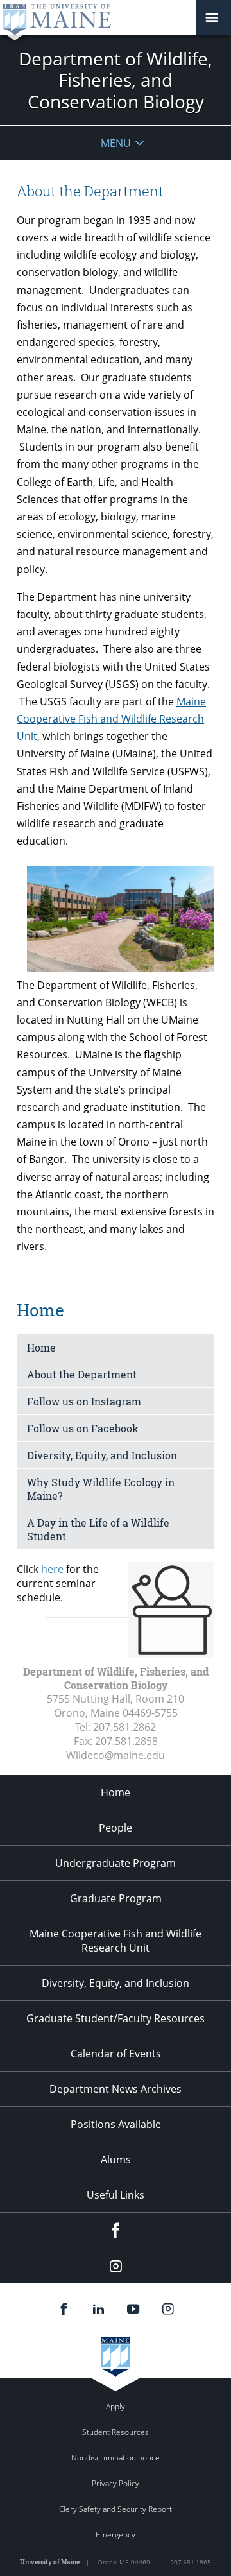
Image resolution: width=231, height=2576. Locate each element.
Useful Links (116, 2195)
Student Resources (116, 2432)
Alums (116, 2160)
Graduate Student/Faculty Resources (116, 2018)
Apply (116, 2406)
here (52, 1569)
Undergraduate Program (116, 1863)
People (116, 1828)
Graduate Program (116, 1898)
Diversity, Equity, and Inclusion (102, 1455)
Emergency (116, 2535)
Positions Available (116, 2124)
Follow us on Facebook (83, 1428)
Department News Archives (116, 2089)
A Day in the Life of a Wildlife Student (98, 1529)
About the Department (82, 1374)
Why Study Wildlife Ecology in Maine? (101, 1489)
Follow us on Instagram (84, 1401)
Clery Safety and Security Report (116, 2509)
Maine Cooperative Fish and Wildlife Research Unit (111, 719)
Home (41, 1347)
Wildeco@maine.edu (116, 1755)
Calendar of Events (116, 2054)
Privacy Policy (116, 2483)
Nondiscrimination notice (116, 2458)
